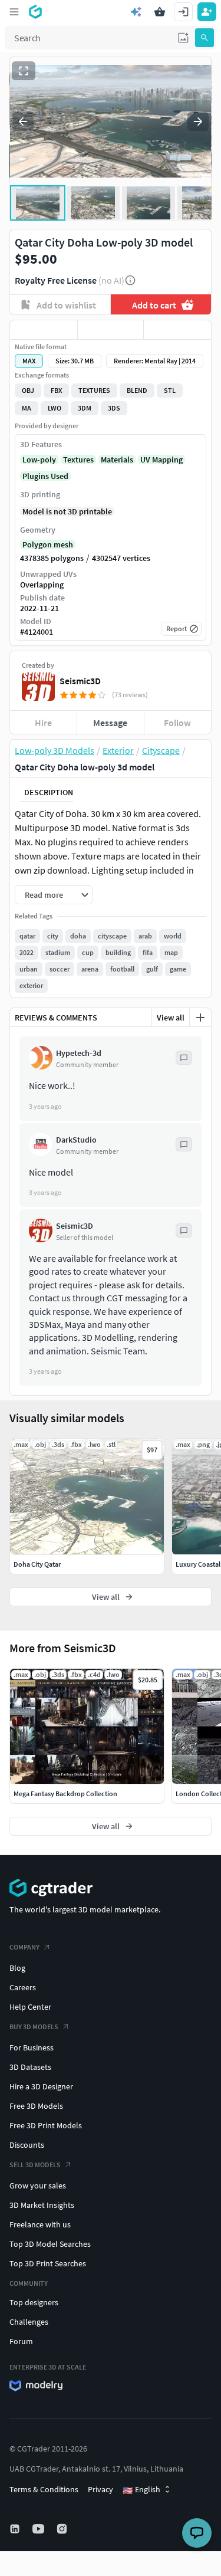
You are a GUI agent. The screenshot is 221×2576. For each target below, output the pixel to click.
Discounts (27, 2145)
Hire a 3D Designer (41, 2086)
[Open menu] (14, 12)
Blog (17, 1968)
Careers (23, 1987)
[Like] (44, 330)
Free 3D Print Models (46, 2125)
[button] (183, 38)
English (141, 2490)
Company (24, 1947)
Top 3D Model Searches (50, 2244)
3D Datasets (30, 2067)
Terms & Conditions (44, 2489)
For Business (32, 2047)
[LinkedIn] (16, 2529)
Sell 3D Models (35, 2165)
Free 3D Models (36, 2106)
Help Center (30, 2007)
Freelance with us (40, 2224)
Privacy (100, 2489)
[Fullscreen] (24, 71)
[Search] (204, 38)
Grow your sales (38, 2186)
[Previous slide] (23, 122)
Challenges (29, 2322)
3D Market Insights (42, 2205)
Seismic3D (80, 681)
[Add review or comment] (200, 1018)
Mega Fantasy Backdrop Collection (65, 1794)
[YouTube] (39, 2529)
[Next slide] (198, 122)
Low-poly (39, 460)
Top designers (34, 2302)
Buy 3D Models (34, 2027)
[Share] (177, 330)
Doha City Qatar (37, 1564)
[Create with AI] (136, 12)
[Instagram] (63, 2529)
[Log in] (183, 12)
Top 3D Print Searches (48, 2263)
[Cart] (160, 12)
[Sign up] (207, 12)
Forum (21, 2341)
